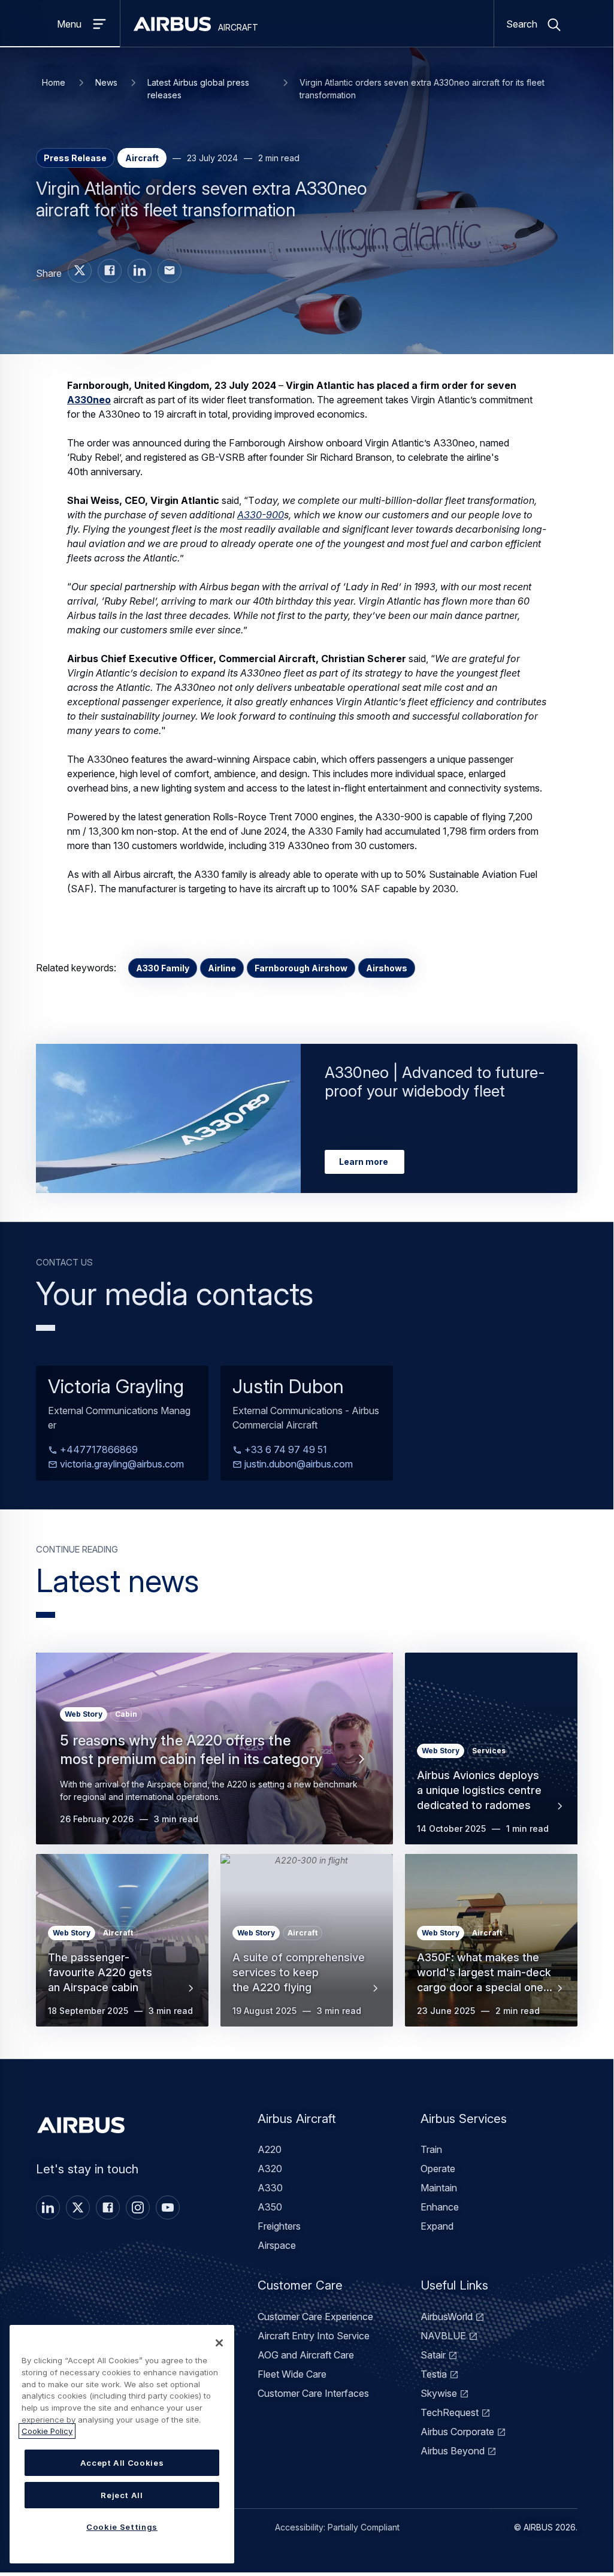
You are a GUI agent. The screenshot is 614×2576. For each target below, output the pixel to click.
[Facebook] (108, 2207)
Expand (437, 2226)
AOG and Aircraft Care (306, 2355)
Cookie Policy (47, 2431)
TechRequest (450, 2412)
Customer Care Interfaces (313, 2393)
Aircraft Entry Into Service (314, 2336)
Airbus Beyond (453, 2451)
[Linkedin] (48, 2207)
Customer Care (300, 2285)
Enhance (440, 2207)
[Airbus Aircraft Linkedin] (140, 271)
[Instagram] (138, 2207)
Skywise (439, 2393)
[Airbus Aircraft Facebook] (110, 271)
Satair (433, 2355)
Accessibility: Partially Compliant (337, 2527)
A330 (270, 2188)
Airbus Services (464, 2119)
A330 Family (163, 968)
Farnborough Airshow (301, 968)
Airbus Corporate (457, 2432)
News (106, 82)
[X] (78, 2207)
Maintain (439, 2188)
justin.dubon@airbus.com (297, 1464)
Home (54, 82)
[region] (122, 2444)
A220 (270, 2149)
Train (431, 2149)
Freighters (279, 2226)
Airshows (387, 968)
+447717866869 (98, 1449)
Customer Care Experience (315, 2317)
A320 (270, 2169)
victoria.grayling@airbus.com (121, 1464)
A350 (270, 2207)
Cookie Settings (122, 2527)
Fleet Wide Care (292, 2374)
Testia (434, 2374)
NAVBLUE (443, 2336)
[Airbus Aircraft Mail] (170, 271)
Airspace (277, 2245)
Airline (222, 968)
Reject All (122, 2495)
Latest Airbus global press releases (198, 89)
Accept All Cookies (122, 2463)
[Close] (219, 2343)
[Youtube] (168, 2207)
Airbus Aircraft (297, 2119)
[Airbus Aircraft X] (80, 271)
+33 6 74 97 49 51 (285, 1449)
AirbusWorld (447, 2317)
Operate (438, 2169)
